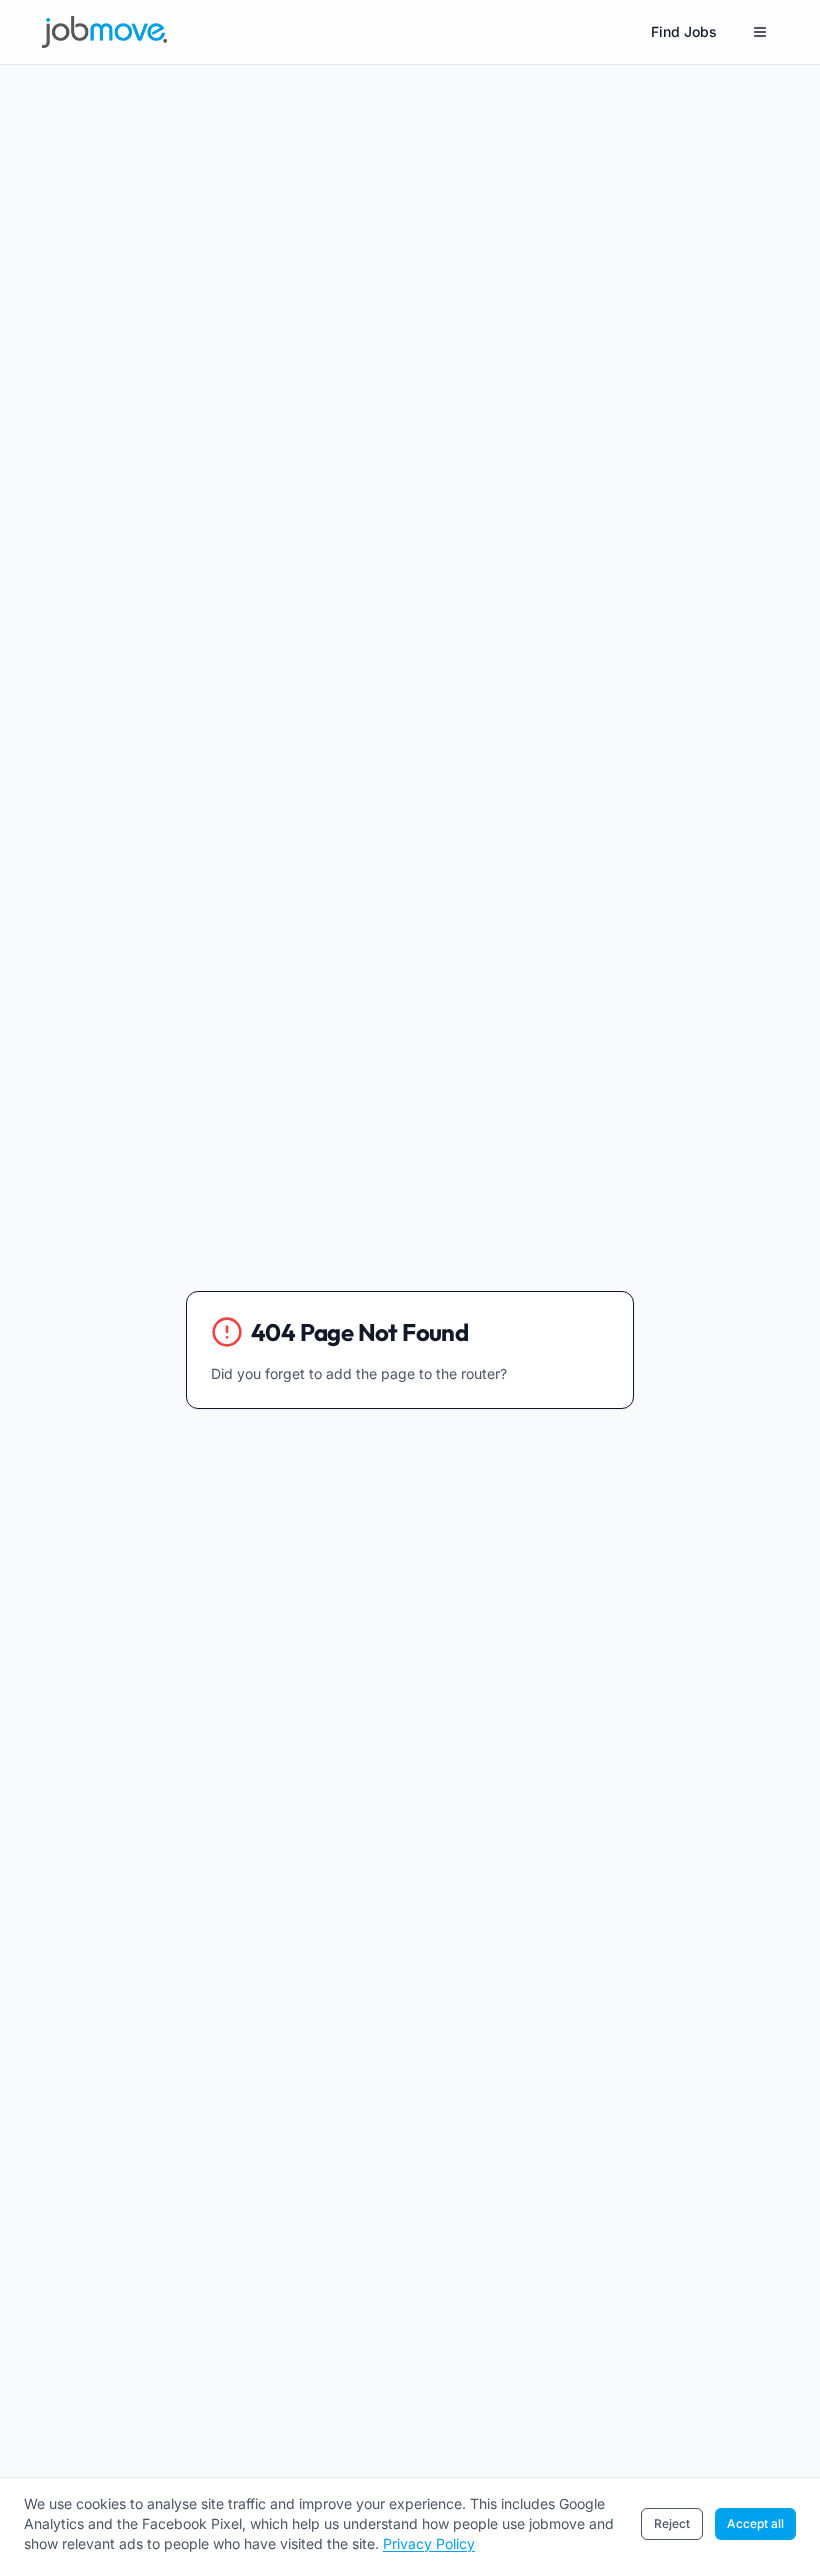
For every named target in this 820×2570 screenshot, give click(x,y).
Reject (672, 2523)
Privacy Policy (429, 2543)
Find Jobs (684, 31)
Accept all (755, 2523)
